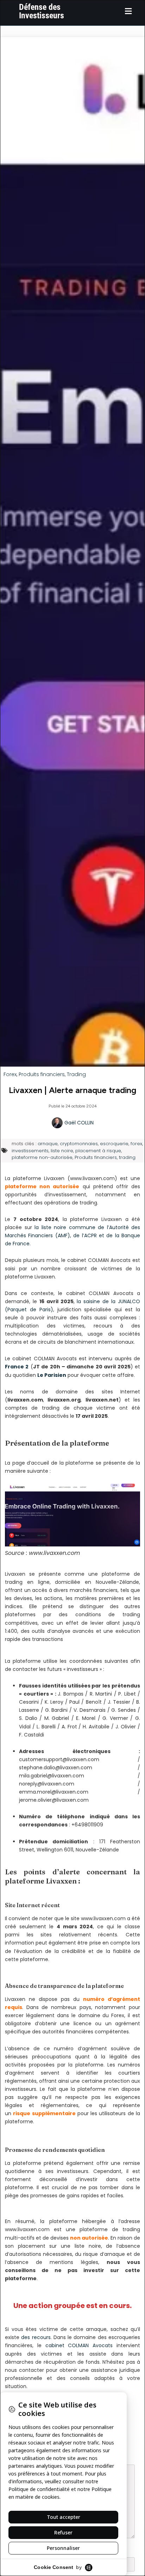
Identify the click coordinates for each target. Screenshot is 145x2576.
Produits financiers (42, 1074)
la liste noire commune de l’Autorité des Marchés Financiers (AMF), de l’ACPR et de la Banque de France (72, 1235)
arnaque (48, 1144)
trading (127, 1157)
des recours (36, 2337)
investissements (30, 1151)
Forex (10, 1074)
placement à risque (98, 1151)
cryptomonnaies (79, 1144)
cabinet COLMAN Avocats (79, 2345)
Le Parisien (52, 1375)
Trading (76, 1074)
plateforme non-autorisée (42, 1157)
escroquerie (114, 1144)
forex (136, 1144)
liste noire (62, 1151)
